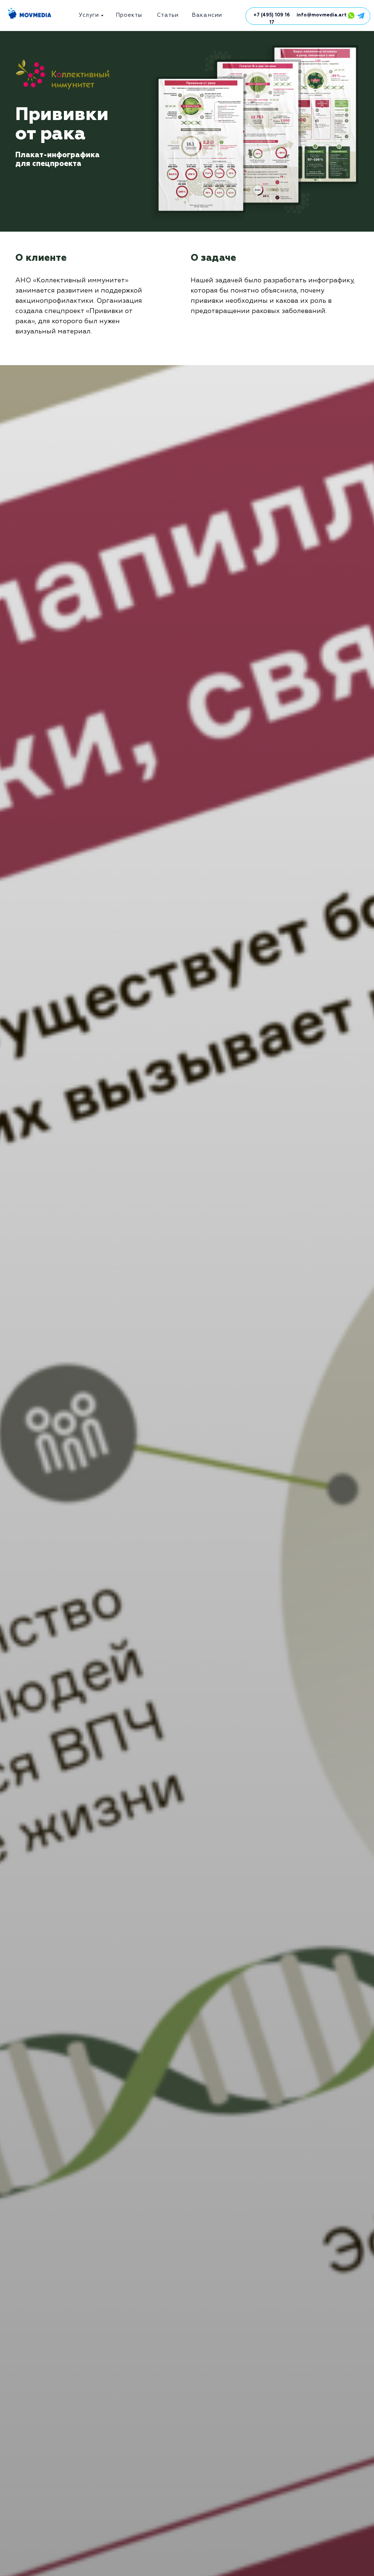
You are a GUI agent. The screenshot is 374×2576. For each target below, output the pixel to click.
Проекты (129, 15)
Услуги (89, 15)
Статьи (168, 15)
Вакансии (207, 15)
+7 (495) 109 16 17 (272, 19)
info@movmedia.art (322, 15)
